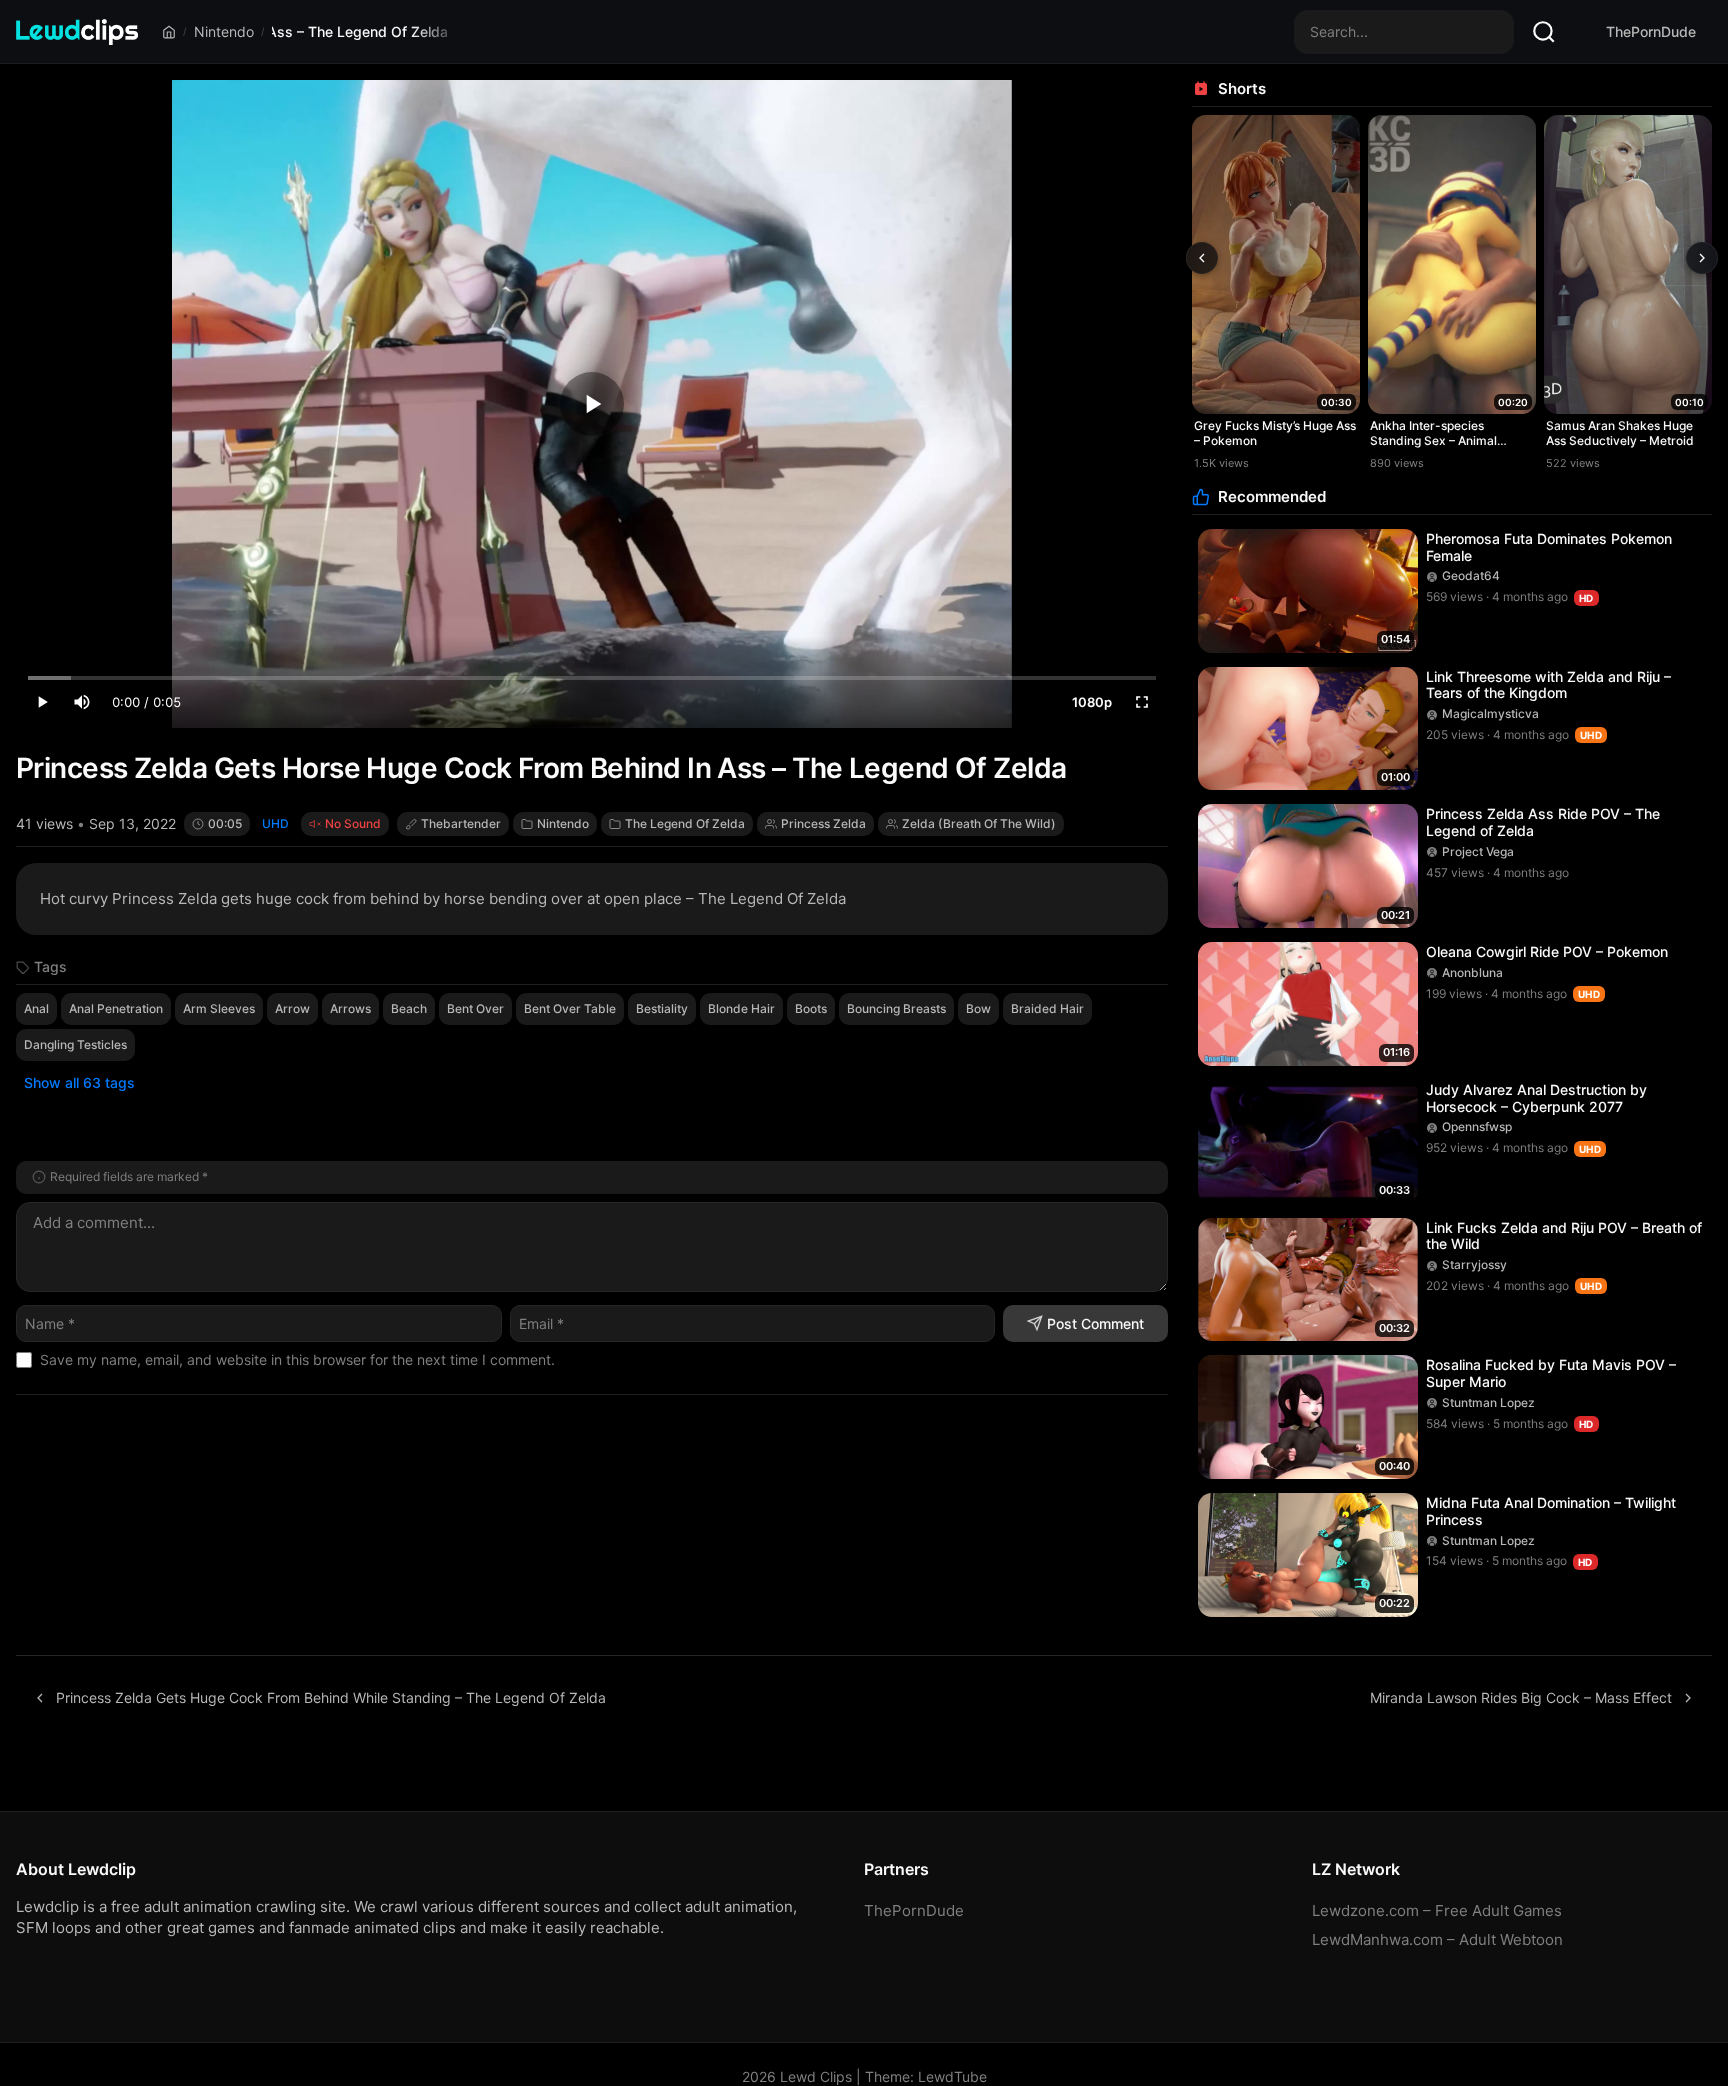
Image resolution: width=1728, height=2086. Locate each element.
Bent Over (475, 1008)
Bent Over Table (570, 1008)
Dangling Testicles (75, 1044)
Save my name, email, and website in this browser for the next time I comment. (297, 1359)
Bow (978, 1008)
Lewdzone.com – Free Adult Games (1437, 1910)
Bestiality (662, 1008)
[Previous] (1202, 258)
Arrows (350, 1008)
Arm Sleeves (219, 1008)
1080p (1092, 702)
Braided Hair (1047, 1008)
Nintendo (224, 31)
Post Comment (1095, 1323)
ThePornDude (1651, 31)
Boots (811, 1008)
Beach (409, 1008)
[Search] (1544, 32)
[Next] (1702, 258)
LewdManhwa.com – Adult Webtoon (1437, 1939)
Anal (36, 1008)
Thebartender (461, 823)
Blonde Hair (741, 1008)
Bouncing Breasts (896, 1008)
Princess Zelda (823, 823)
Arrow (292, 1008)
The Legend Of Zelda (685, 823)
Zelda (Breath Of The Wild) (979, 823)
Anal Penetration (116, 1008)
